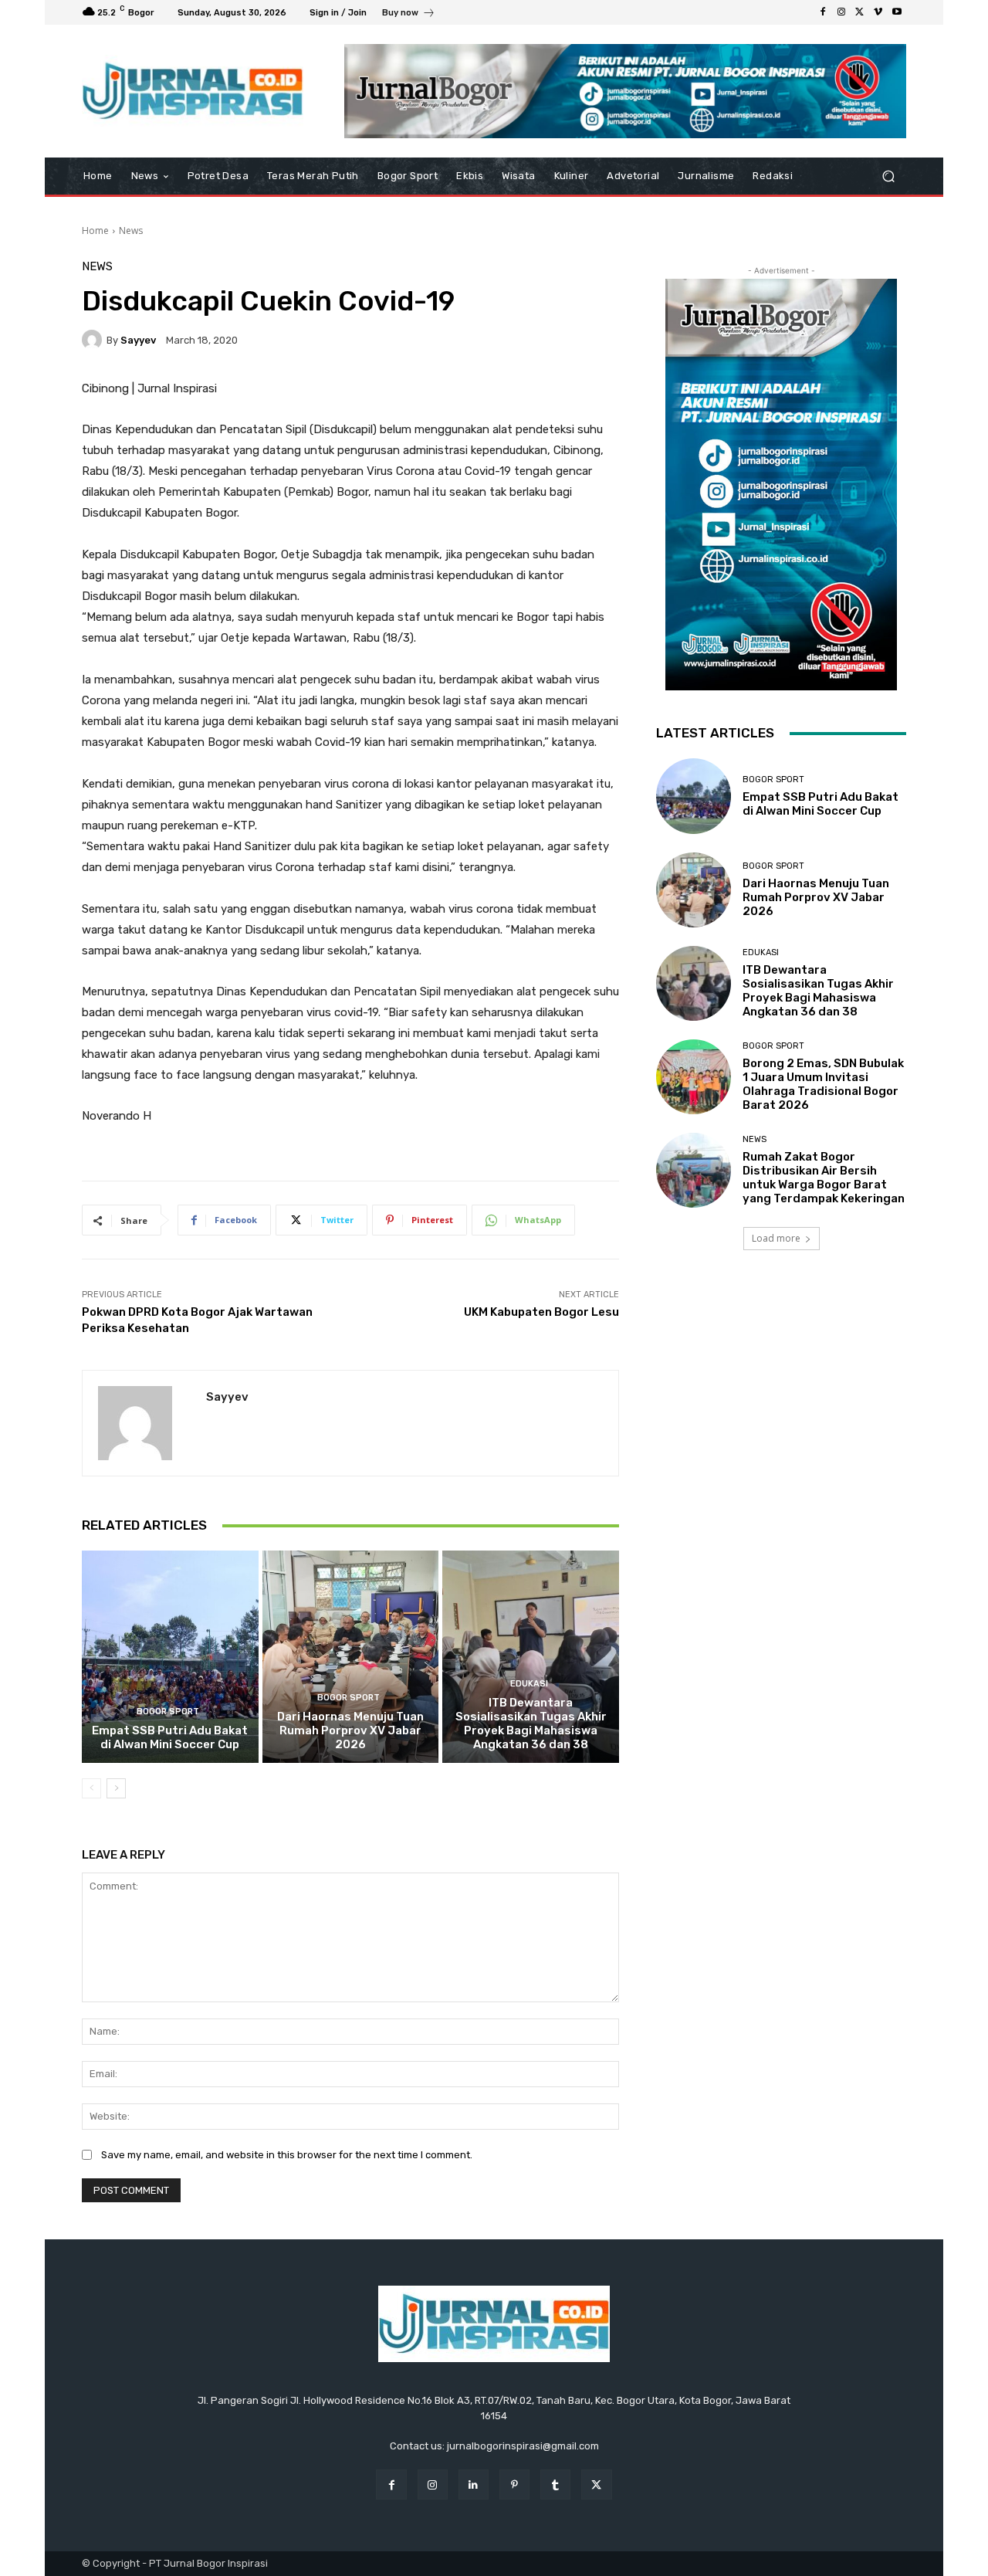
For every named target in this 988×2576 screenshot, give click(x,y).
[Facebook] (823, 12)
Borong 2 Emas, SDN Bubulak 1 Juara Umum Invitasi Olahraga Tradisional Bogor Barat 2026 (823, 1084)
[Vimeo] (878, 12)
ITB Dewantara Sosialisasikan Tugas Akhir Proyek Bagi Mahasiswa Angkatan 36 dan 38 (531, 1724)
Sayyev (138, 340)
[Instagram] (841, 12)
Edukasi (529, 1684)
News (131, 230)
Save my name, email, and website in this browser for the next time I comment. (287, 2155)
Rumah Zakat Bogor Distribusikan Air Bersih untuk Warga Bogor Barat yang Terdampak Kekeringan (824, 1178)
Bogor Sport (168, 1712)
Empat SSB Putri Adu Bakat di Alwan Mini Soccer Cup (170, 1737)
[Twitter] (860, 12)
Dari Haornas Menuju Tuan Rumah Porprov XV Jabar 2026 (350, 1730)
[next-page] (116, 1788)
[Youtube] (897, 12)
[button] (888, 176)
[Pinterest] (514, 2484)
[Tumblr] (555, 2484)
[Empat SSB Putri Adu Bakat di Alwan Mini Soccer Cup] (170, 1656)
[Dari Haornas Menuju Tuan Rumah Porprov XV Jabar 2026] (351, 1656)
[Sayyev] (94, 340)
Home (95, 230)
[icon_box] (409, 14)
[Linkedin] (474, 2484)
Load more (776, 1238)
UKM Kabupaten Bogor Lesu (541, 1312)
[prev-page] (91, 1788)
